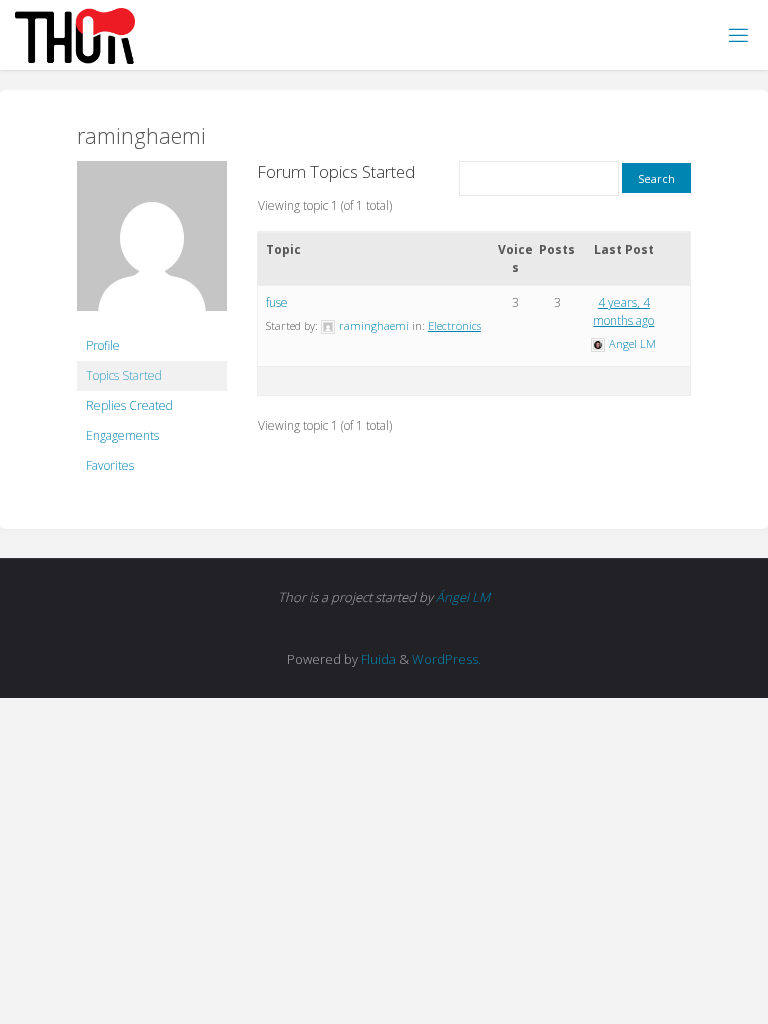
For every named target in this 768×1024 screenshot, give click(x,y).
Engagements (122, 435)
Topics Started (124, 375)
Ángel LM (463, 597)
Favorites (110, 465)
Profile (103, 345)
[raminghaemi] (152, 244)
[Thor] (74, 34)
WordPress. (446, 659)
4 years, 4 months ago (623, 311)
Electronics (454, 325)
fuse (277, 302)
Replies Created (129, 405)
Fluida (377, 659)
